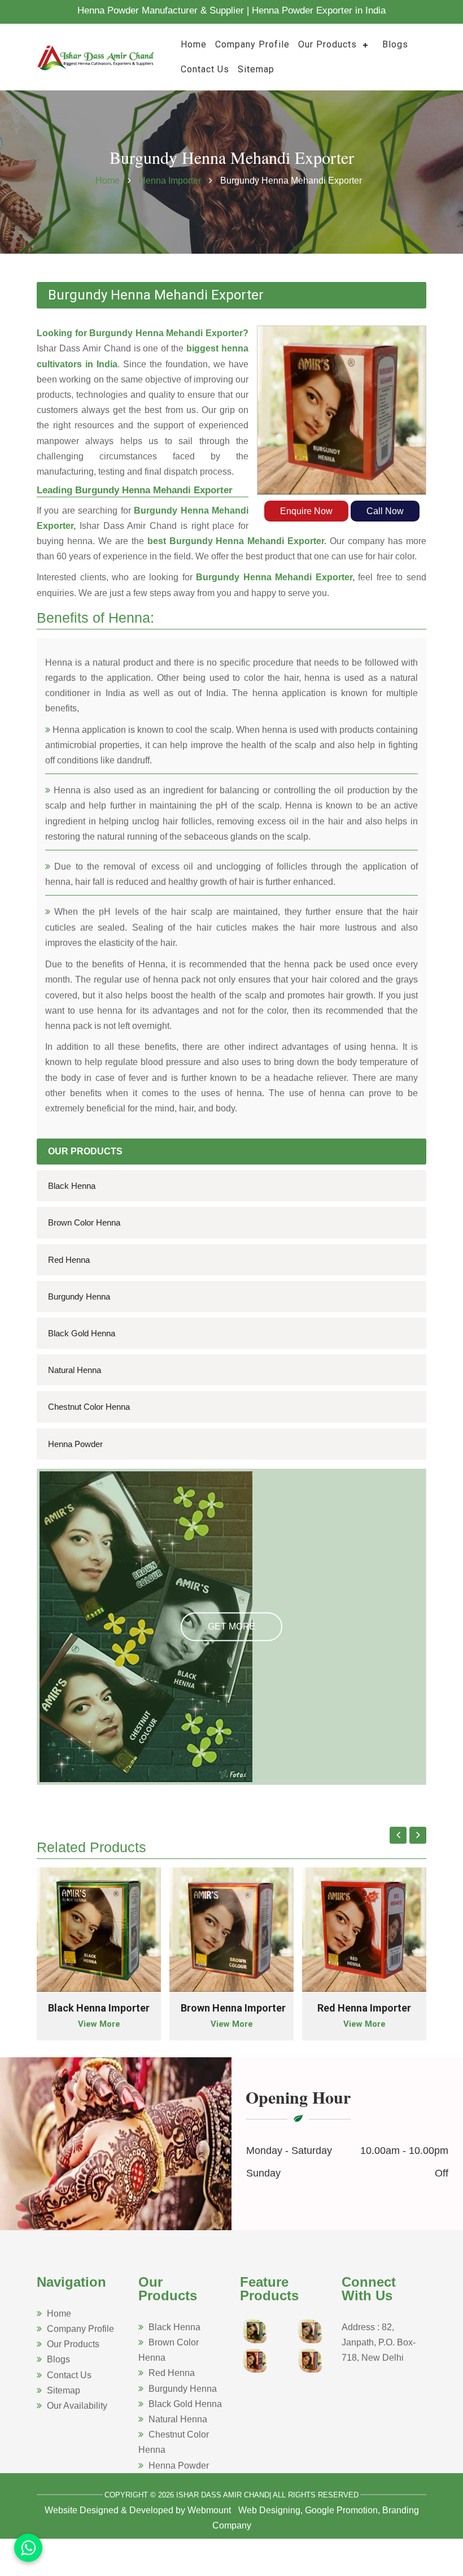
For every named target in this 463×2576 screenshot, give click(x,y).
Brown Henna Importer (233, 2008)
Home (194, 44)
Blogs (395, 44)
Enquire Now (306, 511)
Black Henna (72, 1186)
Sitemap (256, 69)
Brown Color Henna (84, 1222)
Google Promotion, (342, 2510)
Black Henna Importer (99, 2008)
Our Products (327, 44)
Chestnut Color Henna (89, 1407)
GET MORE (232, 1626)
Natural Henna (75, 1370)
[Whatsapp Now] (28, 2548)
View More (99, 2024)
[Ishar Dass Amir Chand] (96, 56)
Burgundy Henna (79, 1296)
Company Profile (252, 44)
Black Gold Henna (82, 1333)
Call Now (385, 511)
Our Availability (77, 2406)
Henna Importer (171, 181)
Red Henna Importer (364, 2008)
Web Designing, (270, 2510)
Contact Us (205, 69)
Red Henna (69, 1260)
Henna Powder (75, 1444)
